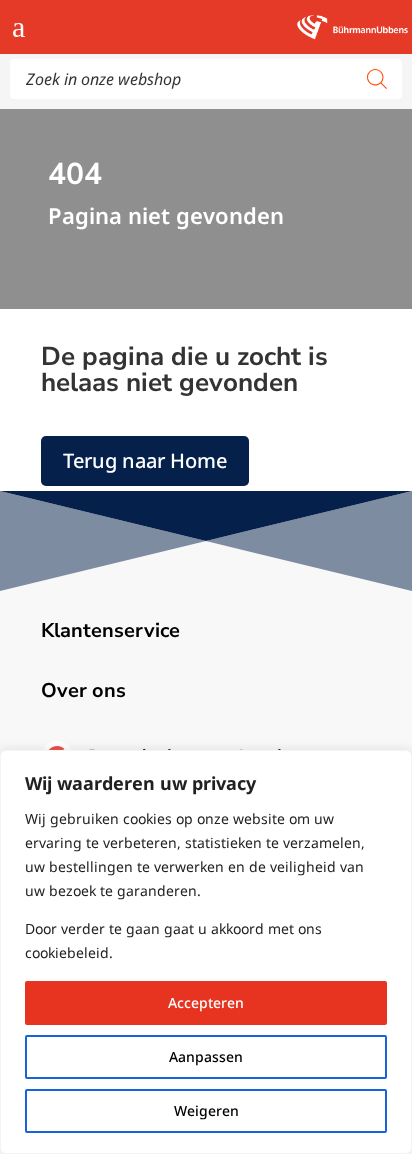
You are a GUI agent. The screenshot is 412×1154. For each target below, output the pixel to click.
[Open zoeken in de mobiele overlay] (206, 79)
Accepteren (206, 1002)
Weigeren (206, 1110)
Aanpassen (206, 1056)
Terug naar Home (145, 460)
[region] (206, 952)
